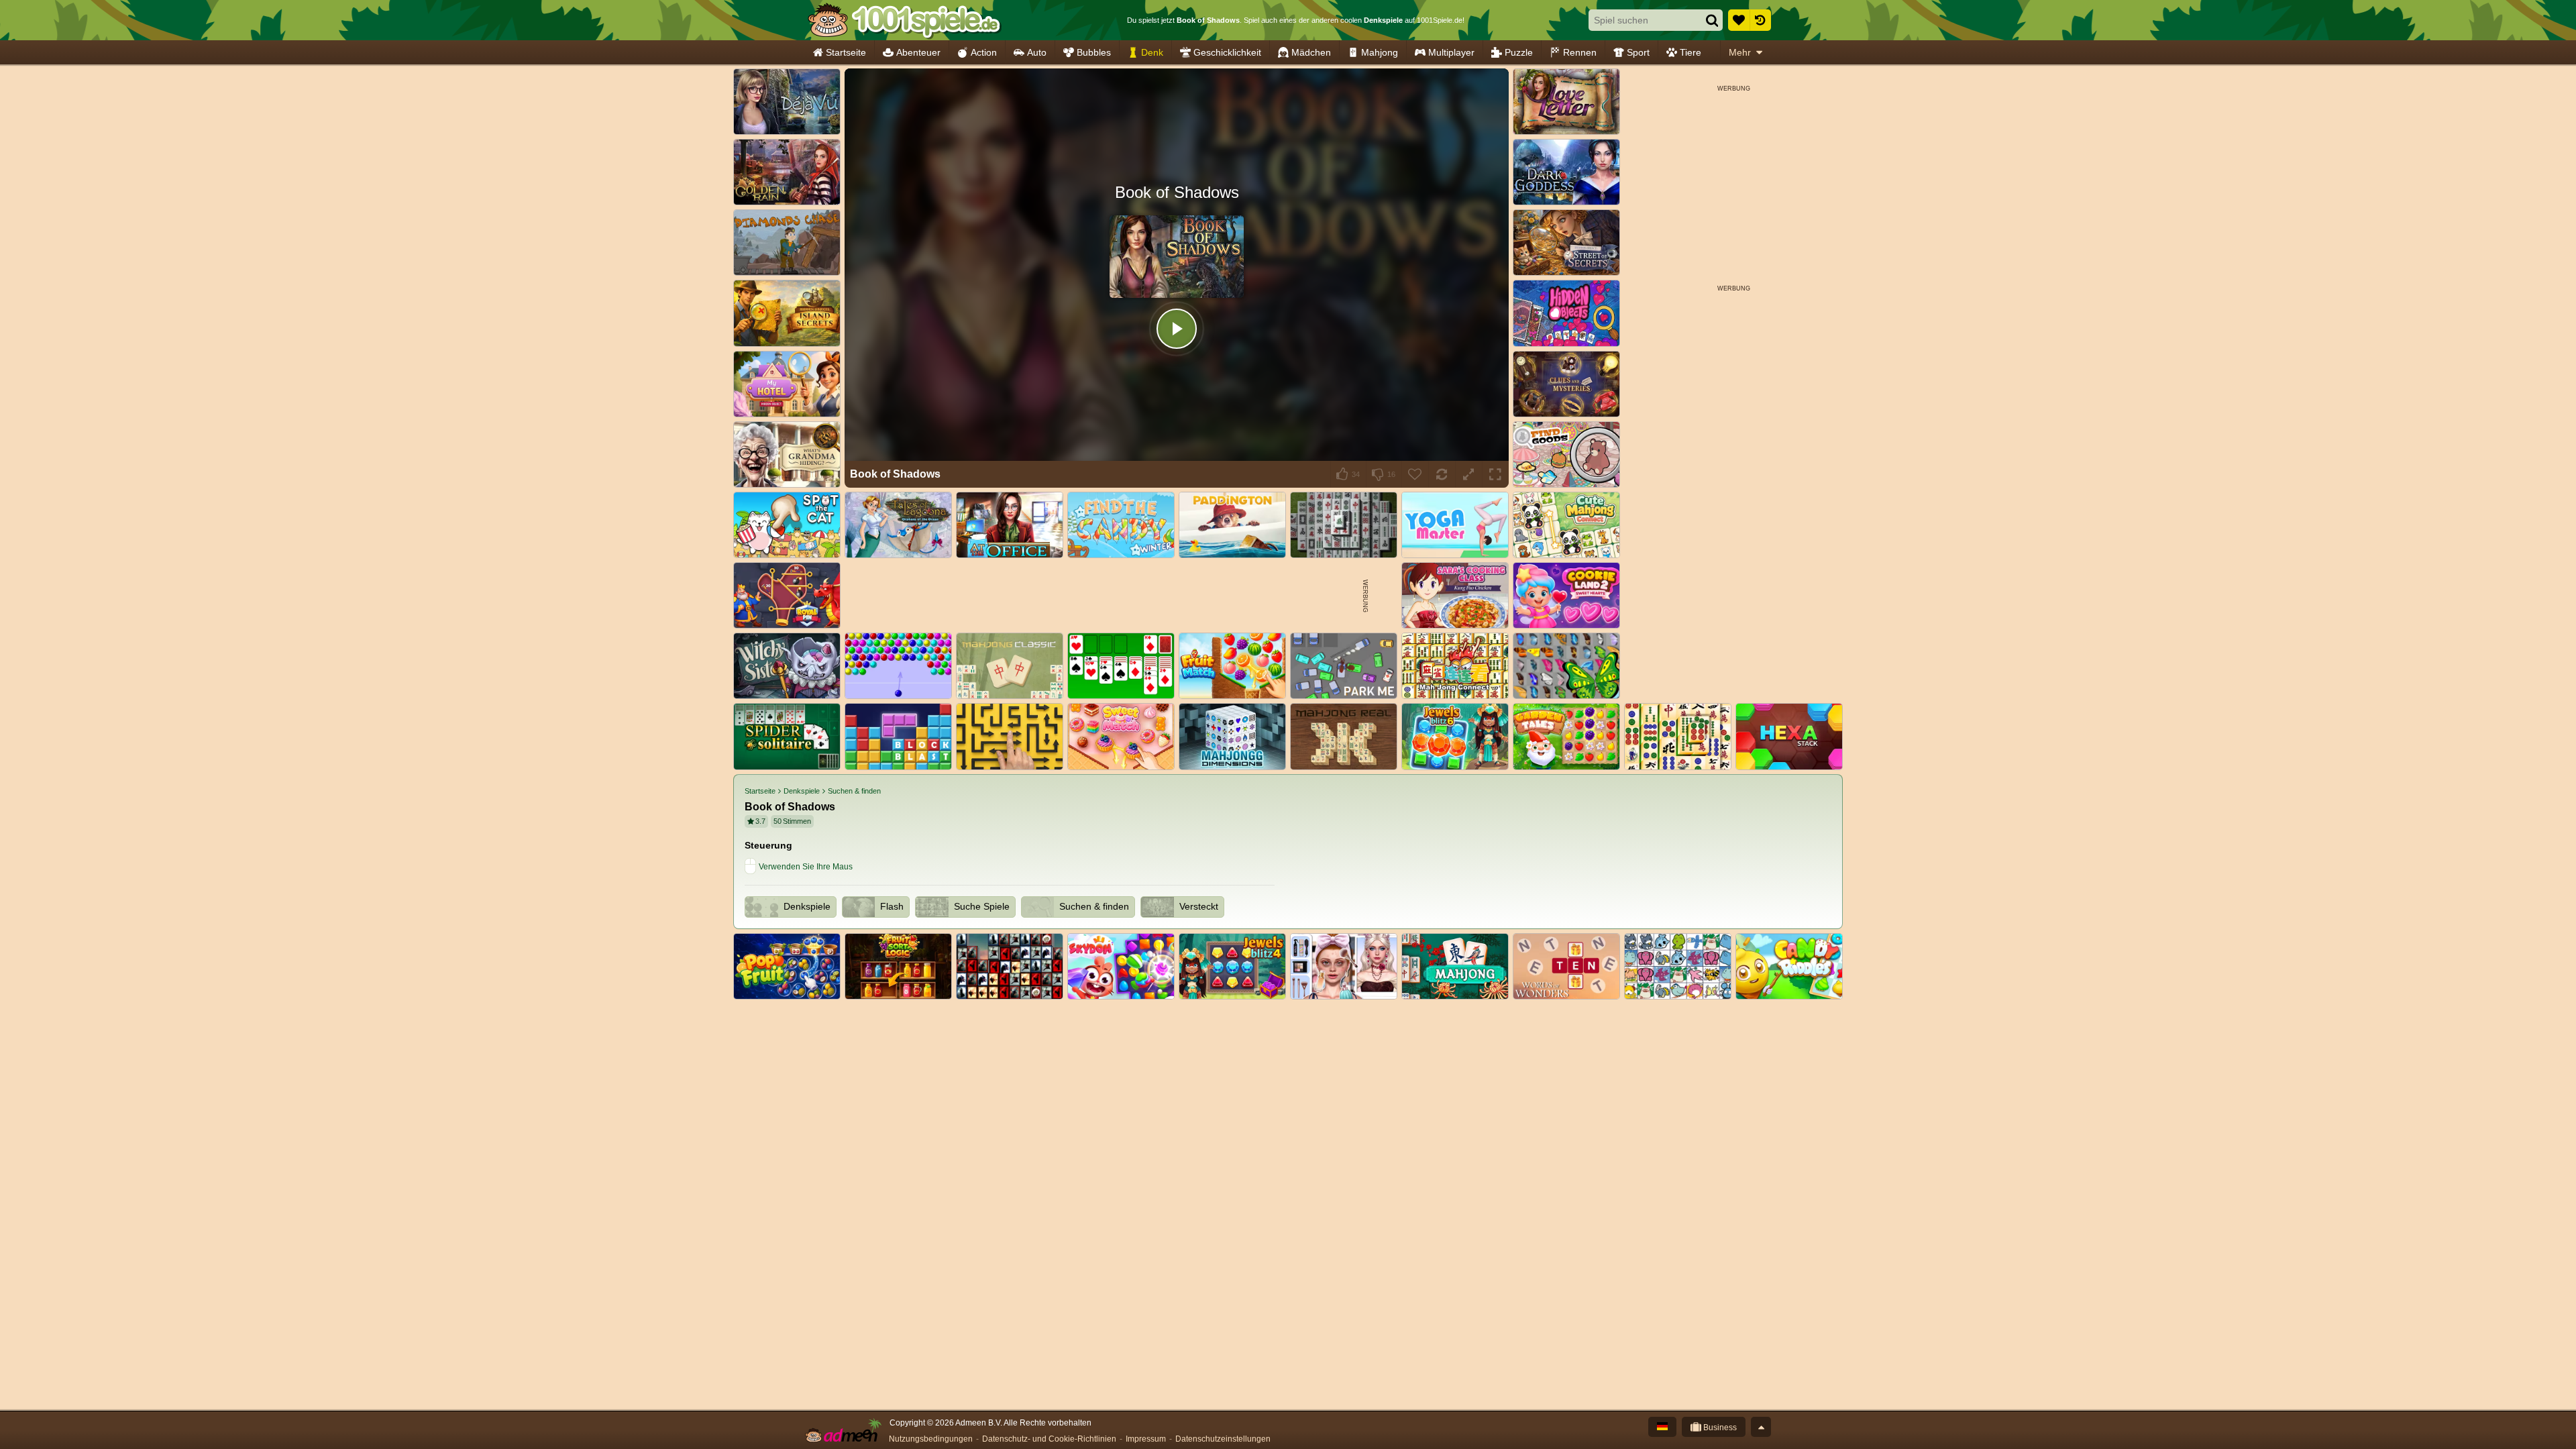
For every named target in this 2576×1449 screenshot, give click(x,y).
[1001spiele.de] (904, 20)
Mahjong (1380, 52)
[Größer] (1468, 474)
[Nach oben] (1761, 1427)
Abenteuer (918, 52)
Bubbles (1094, 52)
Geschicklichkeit (1227, 52)
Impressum (1146, 1439)
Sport (1638, 52)
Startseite (846, 52)
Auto (1037, 52)
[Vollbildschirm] (1495, 474)
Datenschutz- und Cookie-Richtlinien (1049, 1439)
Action (984, 52)
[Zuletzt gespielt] (1760, 20)
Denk (1152, 52)
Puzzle (1519, 52)
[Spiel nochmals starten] (1442, 474)
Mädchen (1311, 52)
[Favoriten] (1739, 20)
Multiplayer (1451, 52)
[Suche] (1712, 20)
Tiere (1690, 52)
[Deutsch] (1662, 1427)
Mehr (1740, 52)
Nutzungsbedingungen (931, 1439)
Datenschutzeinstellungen (1223, 1439)
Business (1719, 1428)
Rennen (1580, 52)
